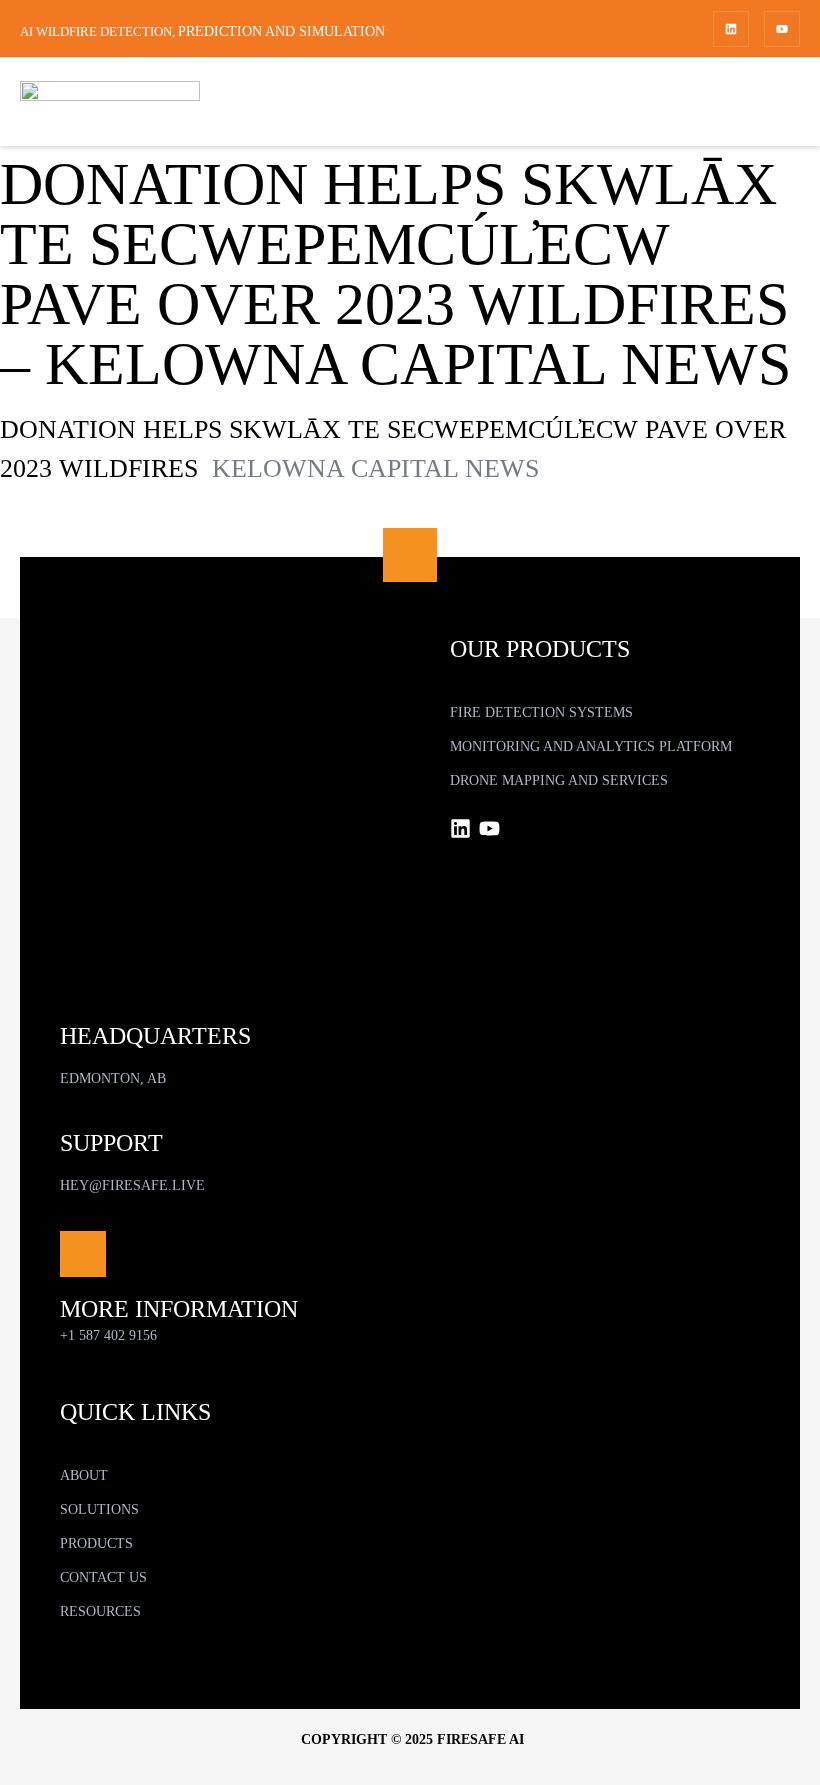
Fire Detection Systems (541, 712)
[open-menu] (779, 105)
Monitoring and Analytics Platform (591, 746)
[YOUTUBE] (782, 29)
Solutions (99, 1509)
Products (96, 1543)
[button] (235, 1510)
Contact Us (103, 1577)
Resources (100, 1611)
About (84, 1475)
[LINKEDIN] (731, 29)
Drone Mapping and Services (559, 780)
